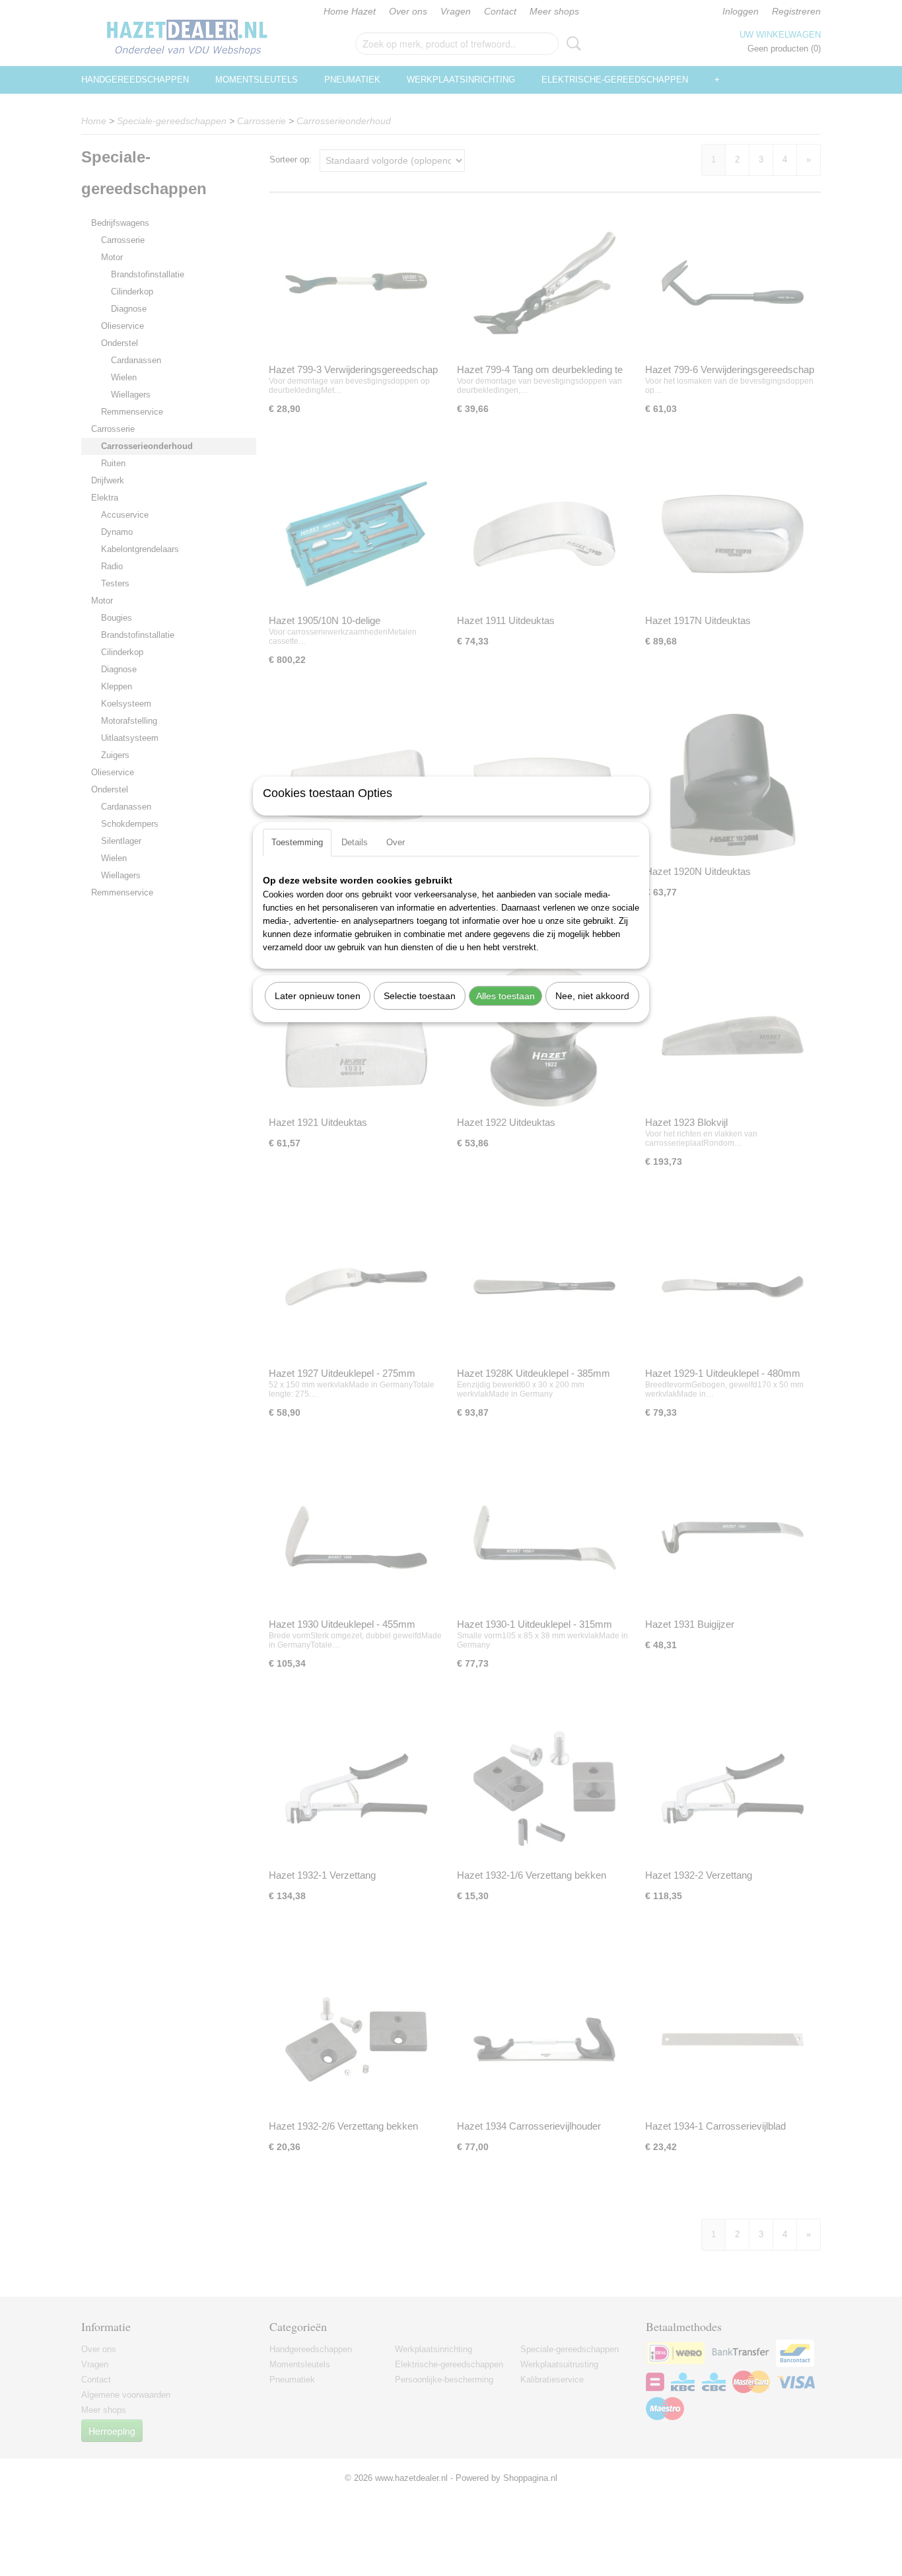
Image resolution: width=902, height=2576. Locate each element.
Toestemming (297, 842)
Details (355, 842)
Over (396, 842)
